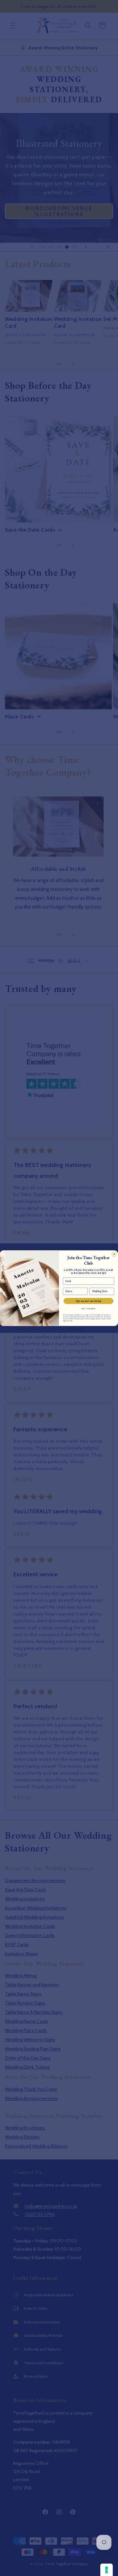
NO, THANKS (88, 1309)
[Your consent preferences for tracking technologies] (107, 2570)
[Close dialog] (114, 1254)
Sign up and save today (89, 1301)
